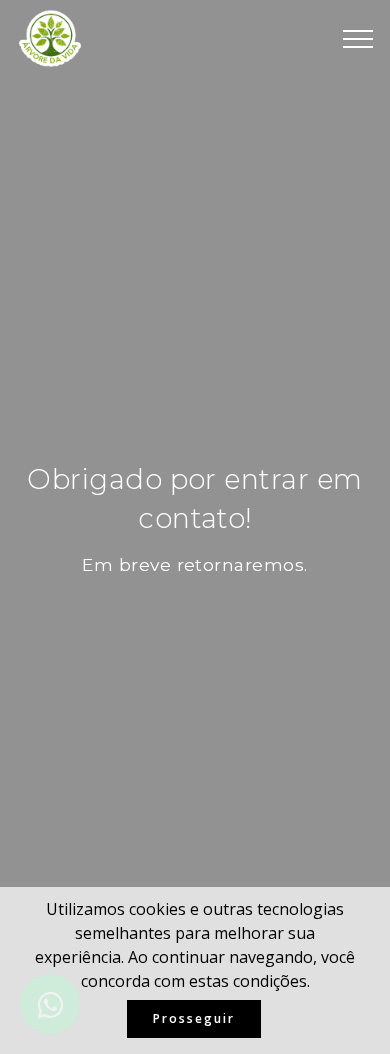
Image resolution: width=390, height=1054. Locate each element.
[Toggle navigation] (358, 39)
